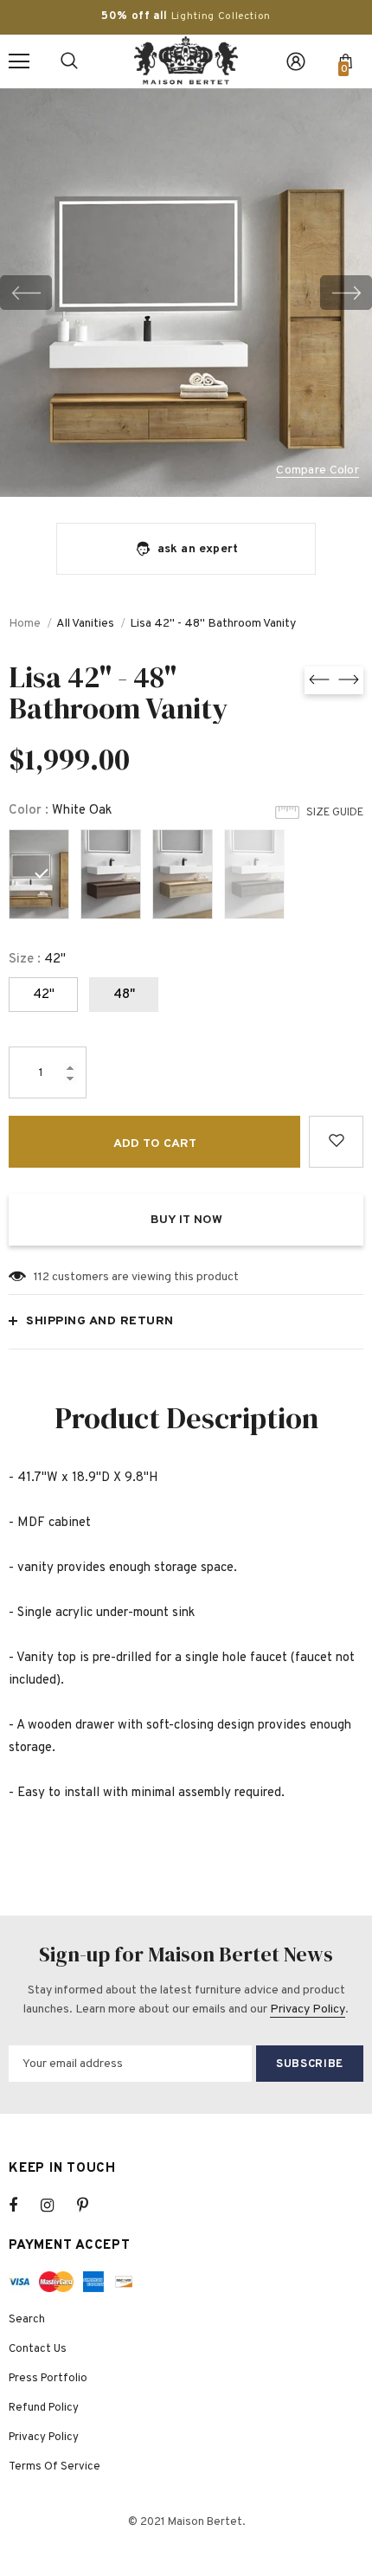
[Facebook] (24, 2206)
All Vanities (85, 624)
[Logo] (186, 61)
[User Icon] (296, 61)
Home (25, 624)
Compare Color (317, 471)
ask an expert (198, 549)
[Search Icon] (69, 61)
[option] (186, 293)
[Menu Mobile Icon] (19, 61)
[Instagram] (56, 2206)
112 (42, 1277)
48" (124, 995)
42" (44, 995)
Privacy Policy (308, 2009)
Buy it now (186, 1220)
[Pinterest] (93, 2206)
